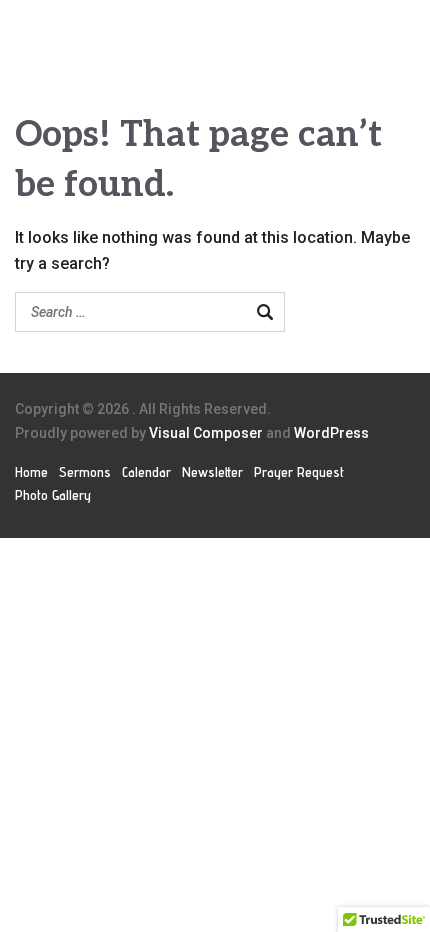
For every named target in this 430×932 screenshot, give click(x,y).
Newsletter (212, 472)
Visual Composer (206, 433)
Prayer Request (299, 472)
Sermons (85, 472)
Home (31, 472)
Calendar (146, 472)
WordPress (331, 433)
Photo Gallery (53, 495)
